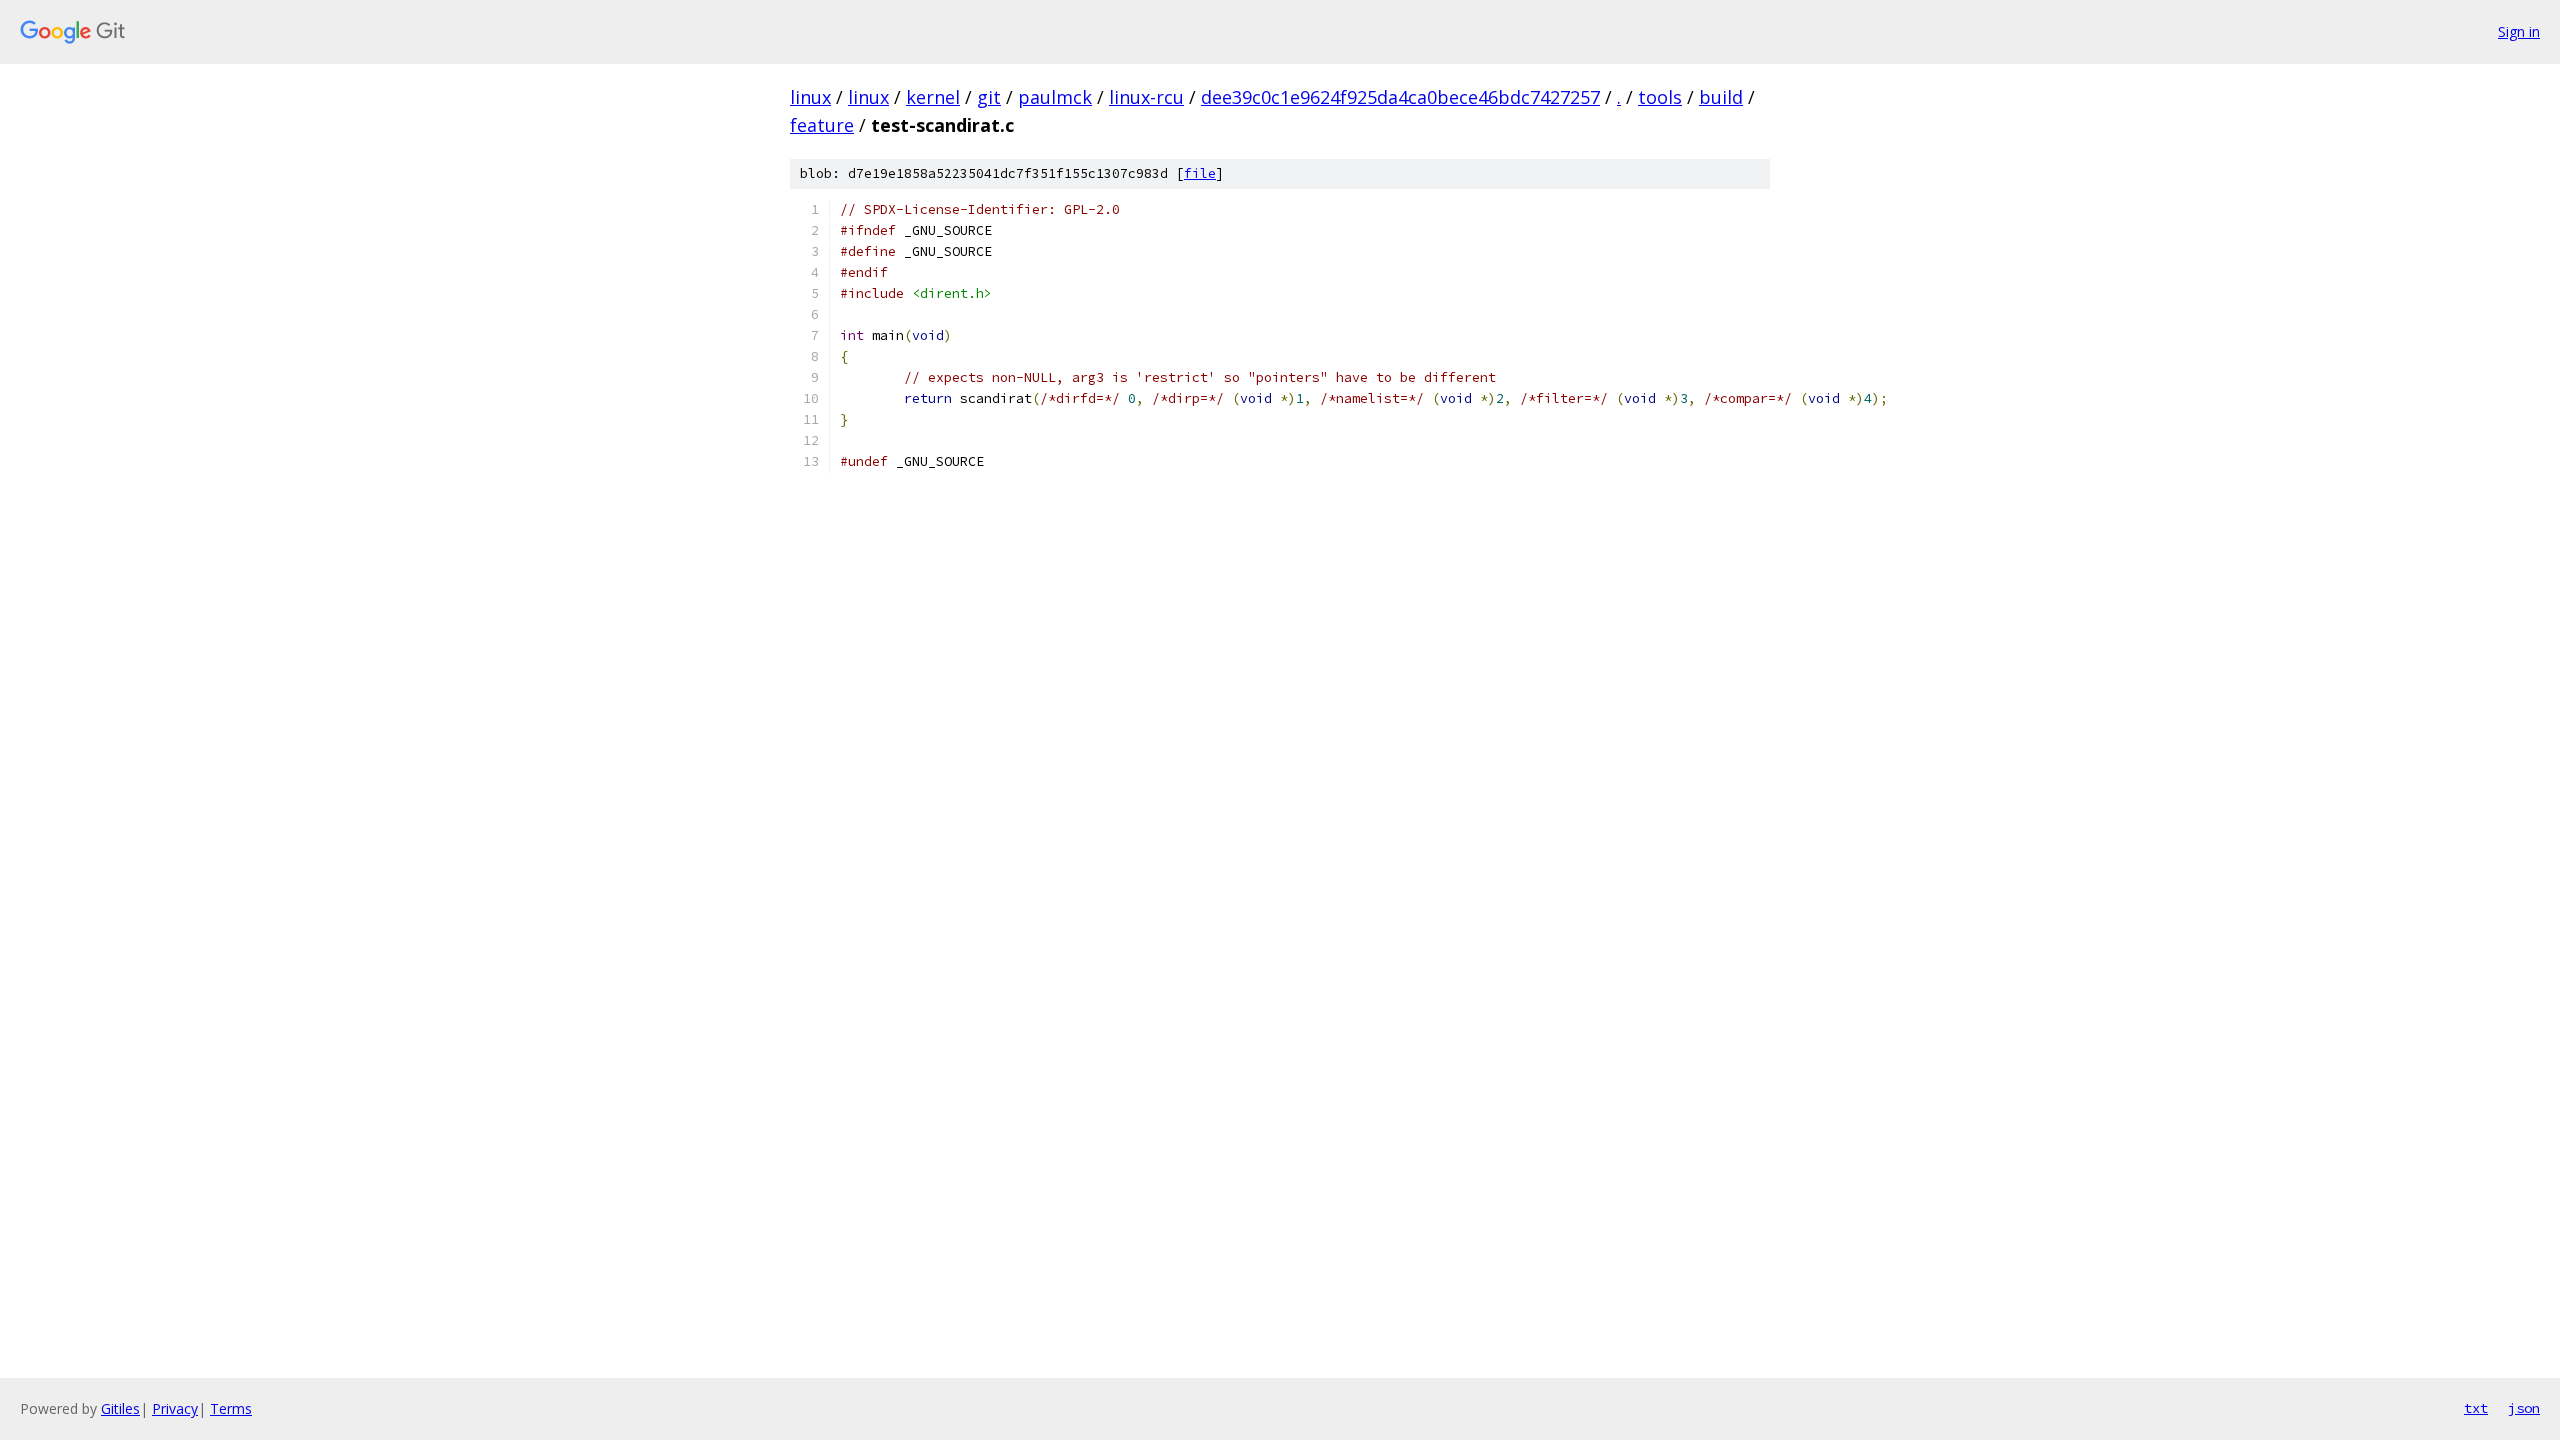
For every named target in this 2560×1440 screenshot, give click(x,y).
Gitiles (120, 1408)
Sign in (2519, 31)
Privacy (175, 1408)
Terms (231, 1408)
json (2524, 1408)
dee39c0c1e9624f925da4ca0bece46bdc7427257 (1400, 97)
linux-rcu (1146, 97)
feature (822, 125)
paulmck (1055, 97)
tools (1660, 97)
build (1721, 97)
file (1200, 173)
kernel (933, 97)
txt (2476, 1408)
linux (810, 97)
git (989, 97)
